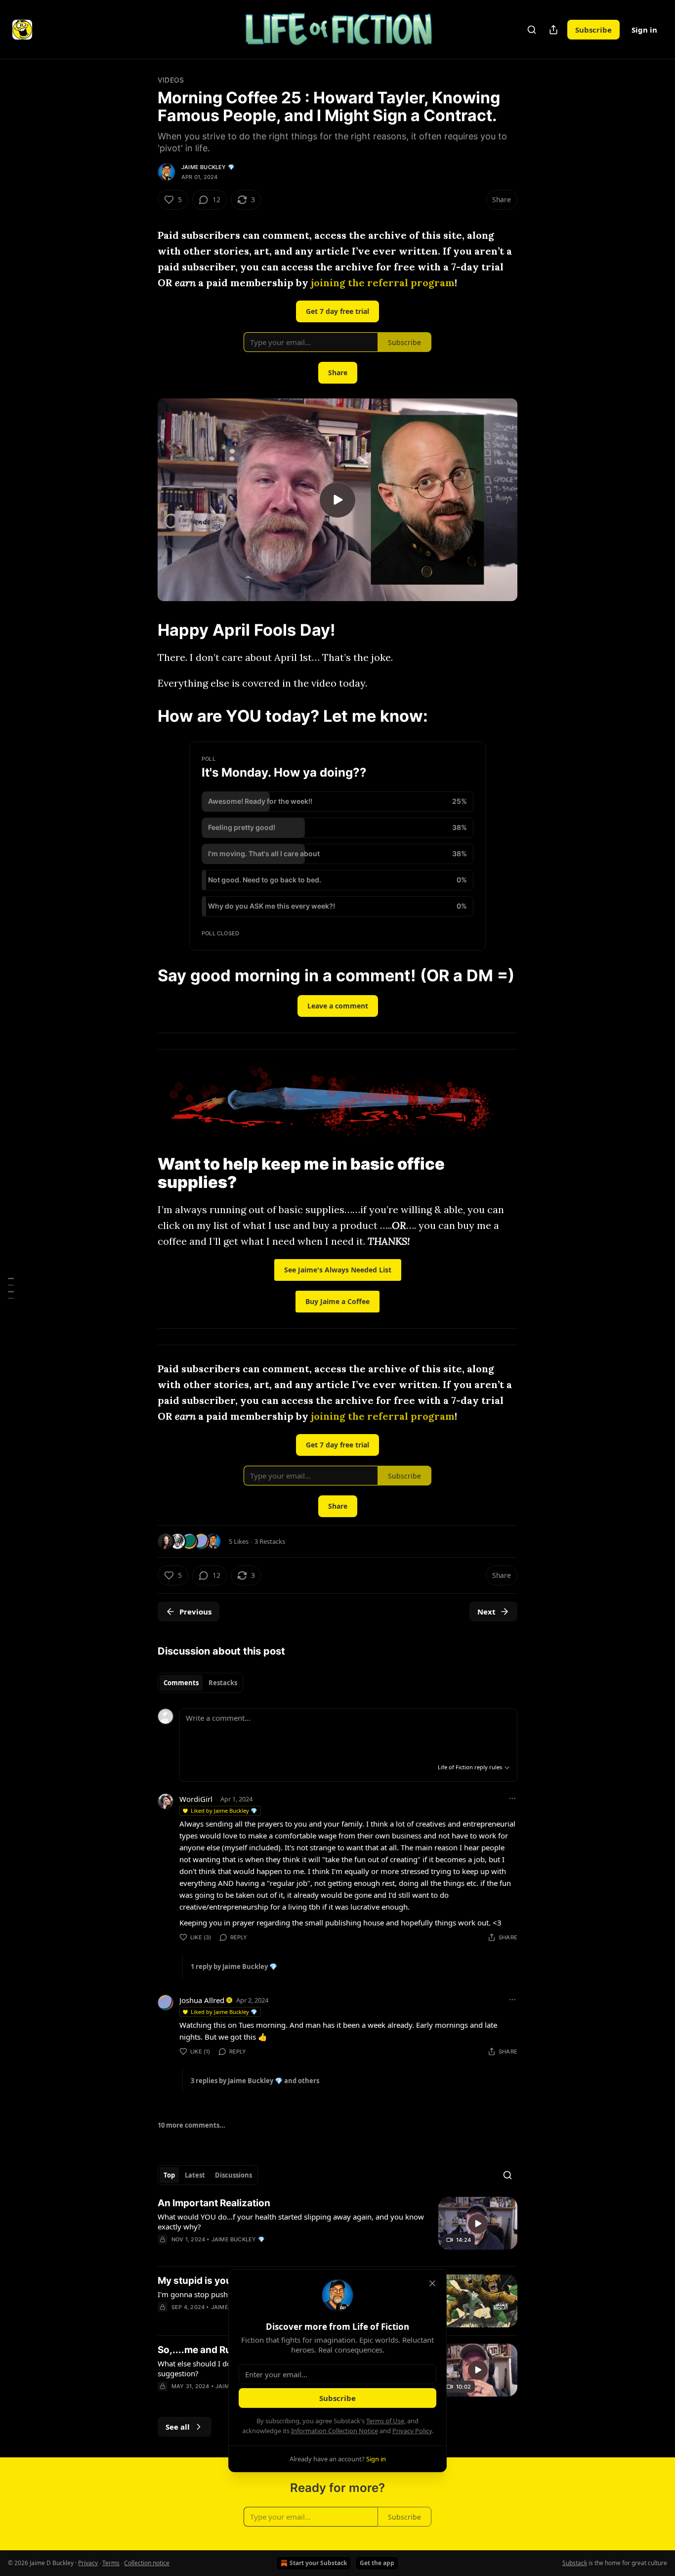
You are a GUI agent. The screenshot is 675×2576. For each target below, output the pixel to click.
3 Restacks (270, 1541)
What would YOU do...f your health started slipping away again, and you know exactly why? (291, 2222)
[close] (432, 2283)
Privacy (88, 2563)
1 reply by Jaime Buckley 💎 (234, 1966)
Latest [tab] (195, 2175)
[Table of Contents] (11, 1288)
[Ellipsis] (512, 1798)
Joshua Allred (202, 2000)
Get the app (377, 2563)
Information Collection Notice (335, 2431)
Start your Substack (318, 2563)
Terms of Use (385, 2421)
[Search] (532, 30)
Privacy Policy (412, 2431)
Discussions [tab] (233, 2175)
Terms (111, 2563)
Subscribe (593, 30)
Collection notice (147, 2563)
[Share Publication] (553, 30)
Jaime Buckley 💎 (208, 167)
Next (486, 1612)
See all (178, 2427)
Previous (195, 1612)
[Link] (144, 630)
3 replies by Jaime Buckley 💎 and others (255, 2081)
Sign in (644, 30)
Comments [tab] (181, 1683)
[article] (337, 2227)
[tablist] (200, 1683)
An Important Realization (214, 2203)
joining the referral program (383, 283)
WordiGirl (196, 1799)
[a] (337, 500)
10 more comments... (191, 2125)
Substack (575, 2563)
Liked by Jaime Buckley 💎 (224, 1811)
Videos (171, 80)
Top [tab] (169, 2175)
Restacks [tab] (223, 1683)
